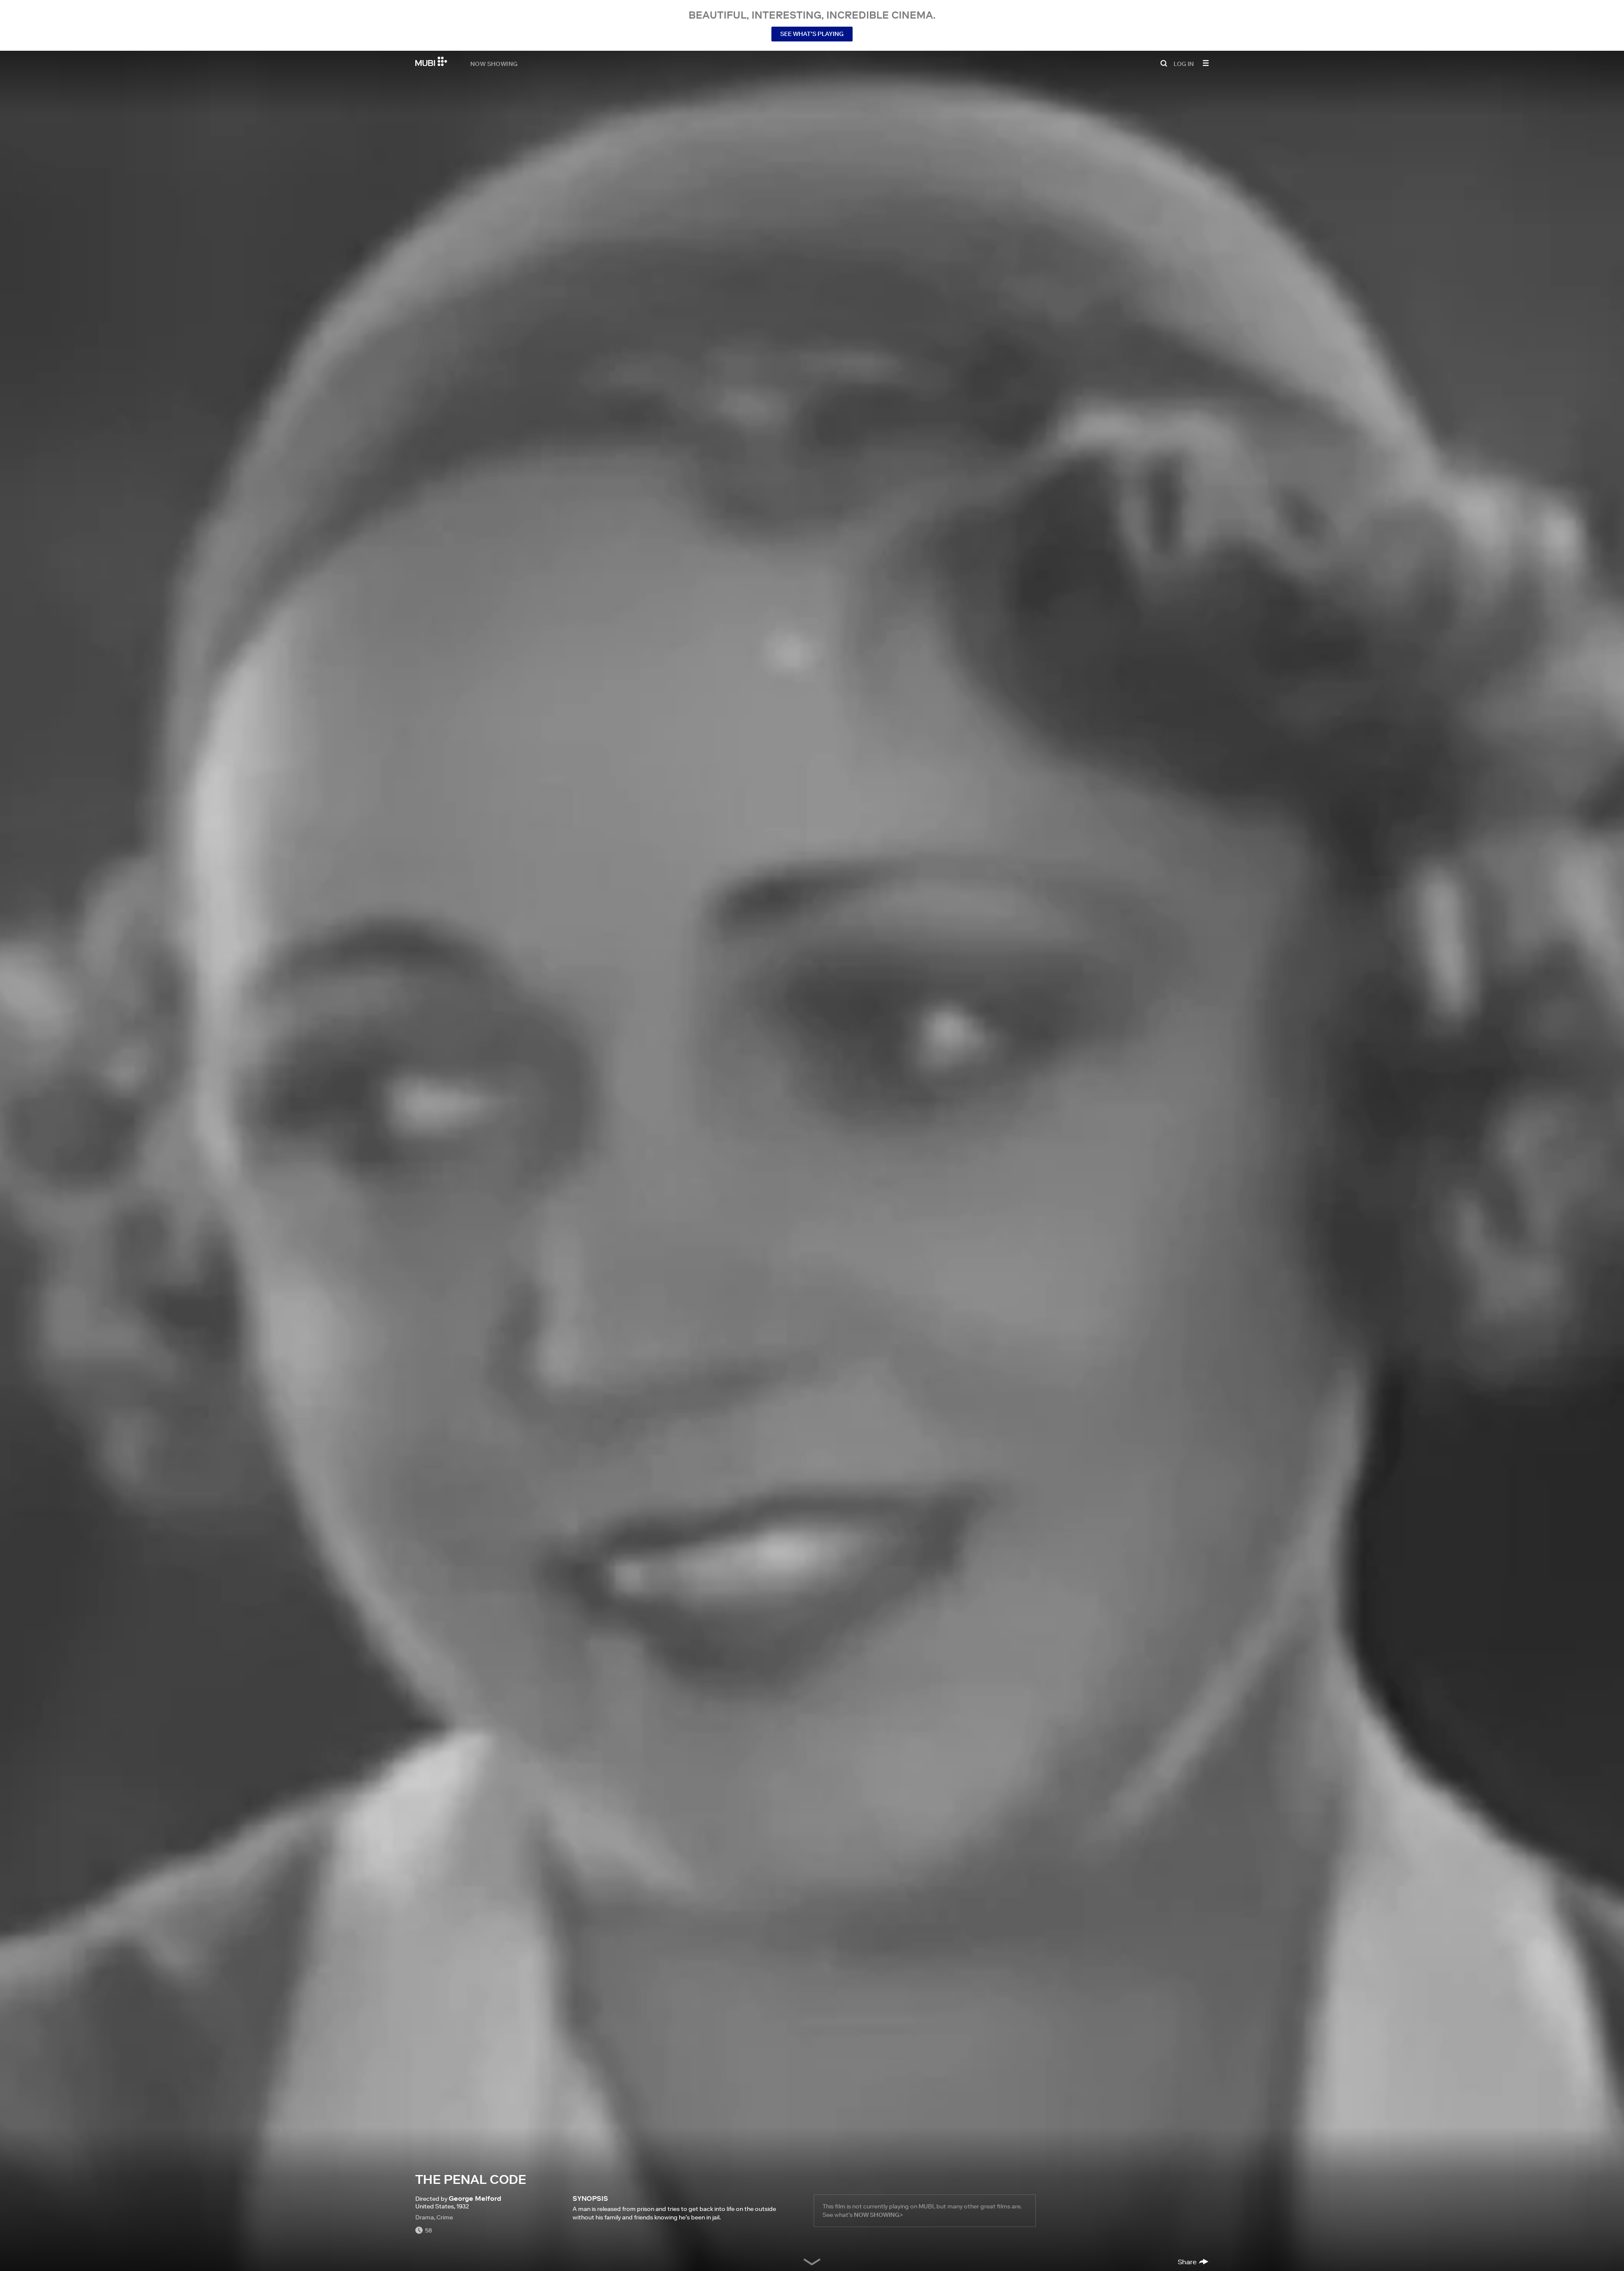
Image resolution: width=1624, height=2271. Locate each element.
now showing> (878, 2215)
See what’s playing (812, 34)
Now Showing (494, 63)
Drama (425, 2217)
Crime (445, 2217)
